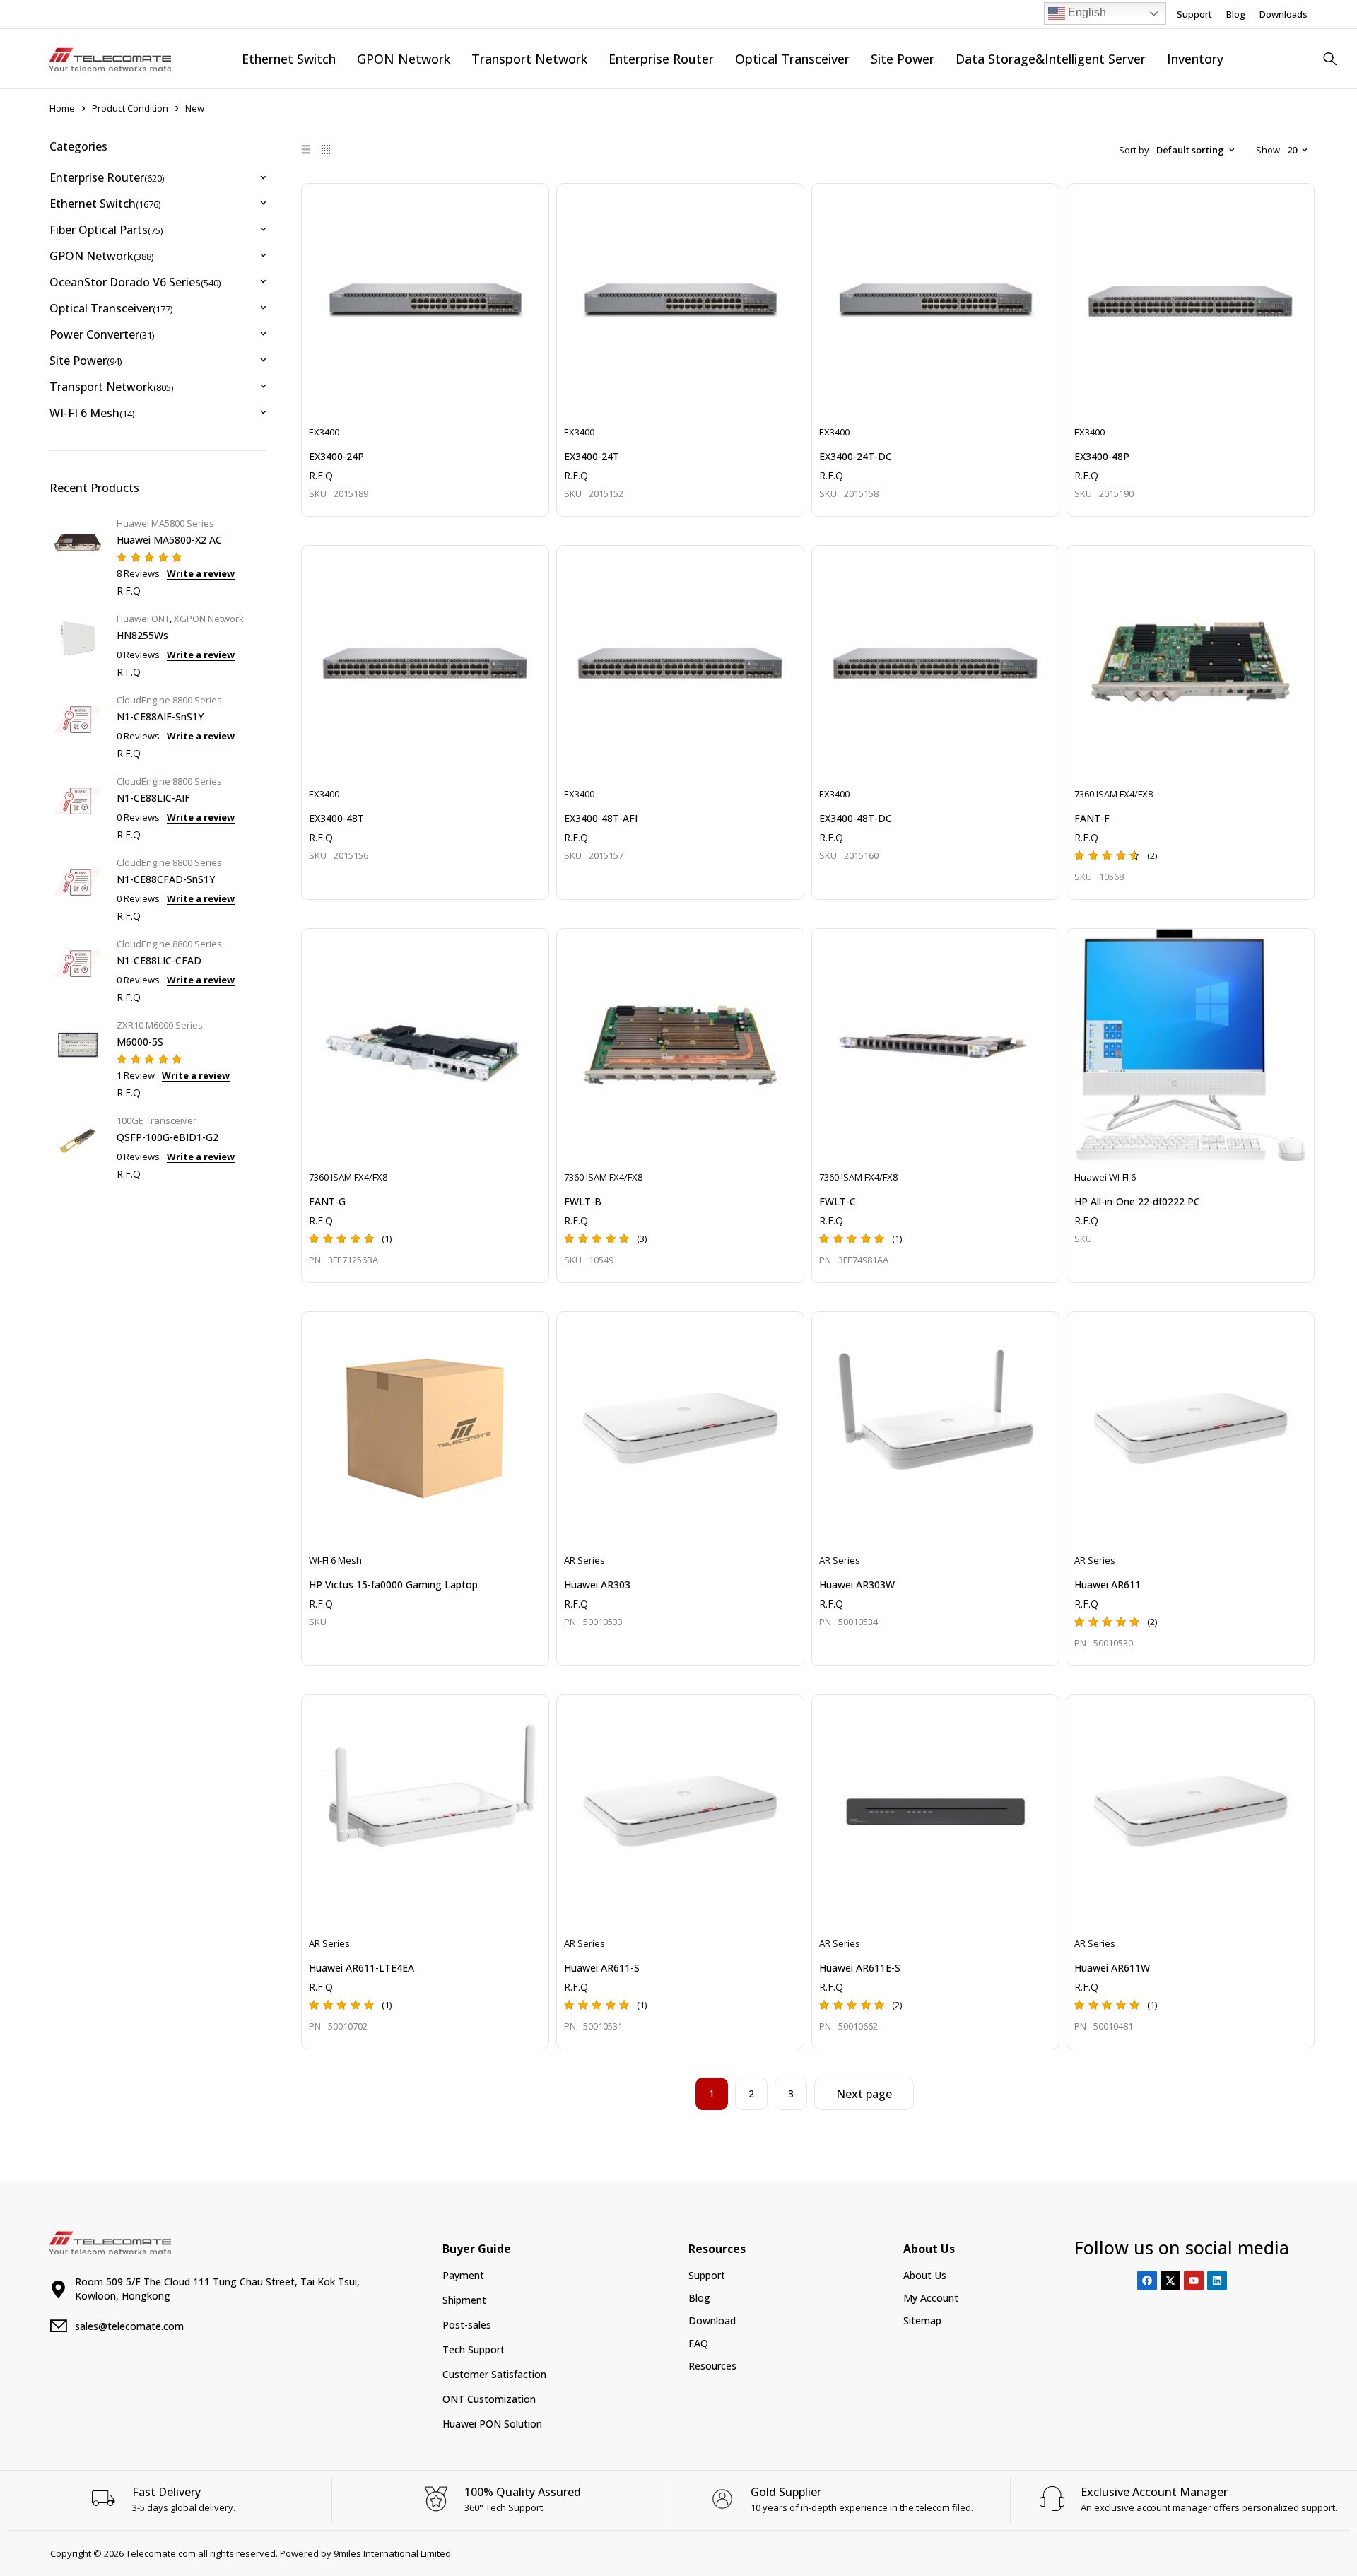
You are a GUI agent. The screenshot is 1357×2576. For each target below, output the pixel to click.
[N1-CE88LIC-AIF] (78, 806)
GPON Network (101, 256)
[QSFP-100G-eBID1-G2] (78, 1146)
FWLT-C (838, 1201)
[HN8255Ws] (78, 644)
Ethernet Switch (105, 204)
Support (1194, 14)
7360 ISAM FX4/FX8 (1114, 794)
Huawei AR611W (1112, 1968)
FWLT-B (583, 1201)
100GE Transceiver (157, 1120)
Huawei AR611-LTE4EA (362, 1968)
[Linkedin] (1217, 2281)
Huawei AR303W (857, 1585)
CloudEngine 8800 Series (169, 700)
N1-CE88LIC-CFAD (159, 960)
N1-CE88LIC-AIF (153, 798)
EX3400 (324, 432)
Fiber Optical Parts (106, 230)
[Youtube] (1194, 2281)
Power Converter (102, 334)
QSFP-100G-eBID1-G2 (168, 1137)
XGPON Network (209, 619)
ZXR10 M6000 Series (160, 1025)
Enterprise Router (107, 177)
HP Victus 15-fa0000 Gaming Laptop (393, 1585)
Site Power (86, 361)
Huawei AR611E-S (860, 1968)
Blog (1236, 14)
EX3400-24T (592, 456)
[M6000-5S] (78, 1057)
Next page (864, 2094)
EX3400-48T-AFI (601, 818)
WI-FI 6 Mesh (92, 413)
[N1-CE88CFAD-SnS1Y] (78, 888)
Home (62, 108)
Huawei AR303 (597, 1585)
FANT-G (327, 1201)
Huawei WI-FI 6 (1105, 1177)
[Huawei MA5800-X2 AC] (78, 555)
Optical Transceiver (111, 308)
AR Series (584, 1560)
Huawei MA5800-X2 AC (169, 540)
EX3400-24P (336, 456)
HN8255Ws (142, 635)
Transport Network (111, 387)
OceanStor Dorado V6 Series (135, 282)
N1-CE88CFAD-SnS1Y (166, 879)
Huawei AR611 (1108, 1585)
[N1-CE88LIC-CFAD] (78, 969)
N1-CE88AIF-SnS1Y (160, 716)
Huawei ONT (143, 619)
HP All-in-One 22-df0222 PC (1137, 1201)
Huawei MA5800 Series (165, 523)
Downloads (1283, 14)
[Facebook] (1147, 2281)
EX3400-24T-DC (856, 456)
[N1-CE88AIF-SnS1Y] (78, 725)
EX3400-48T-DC (856, 818)
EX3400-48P (1102, 456)
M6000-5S (140, 1042)
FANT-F (1092, 818)
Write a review (201, 573)
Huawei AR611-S (602, 1968)
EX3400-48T (336, 818)
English (1086, 12)
